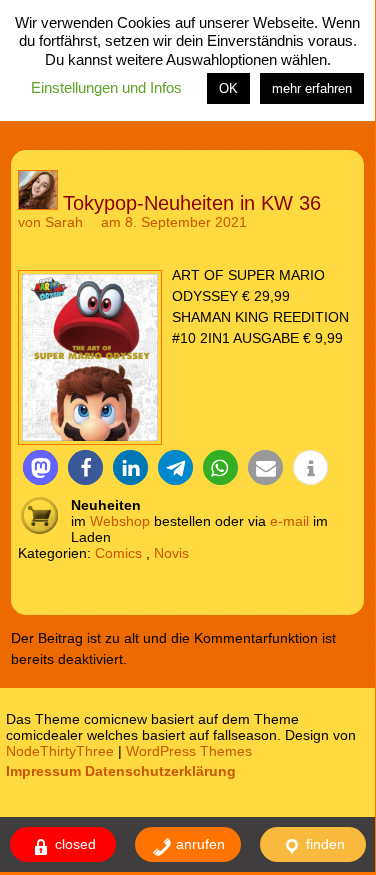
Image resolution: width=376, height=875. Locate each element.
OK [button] (228, 88)
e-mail (289, 521)
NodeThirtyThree (60, 751)
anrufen (198, 844)
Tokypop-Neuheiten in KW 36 (192, 203)
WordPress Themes (189, 751)
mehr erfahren (312, 88)
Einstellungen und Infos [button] (106, 87)
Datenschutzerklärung (160, 771)
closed (73, 844)
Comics (118, 553)
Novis (171, 553)
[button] (40, 467)
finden (323, 844)
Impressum (43, 771)
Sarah (64, 222)
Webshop (120, 521)
